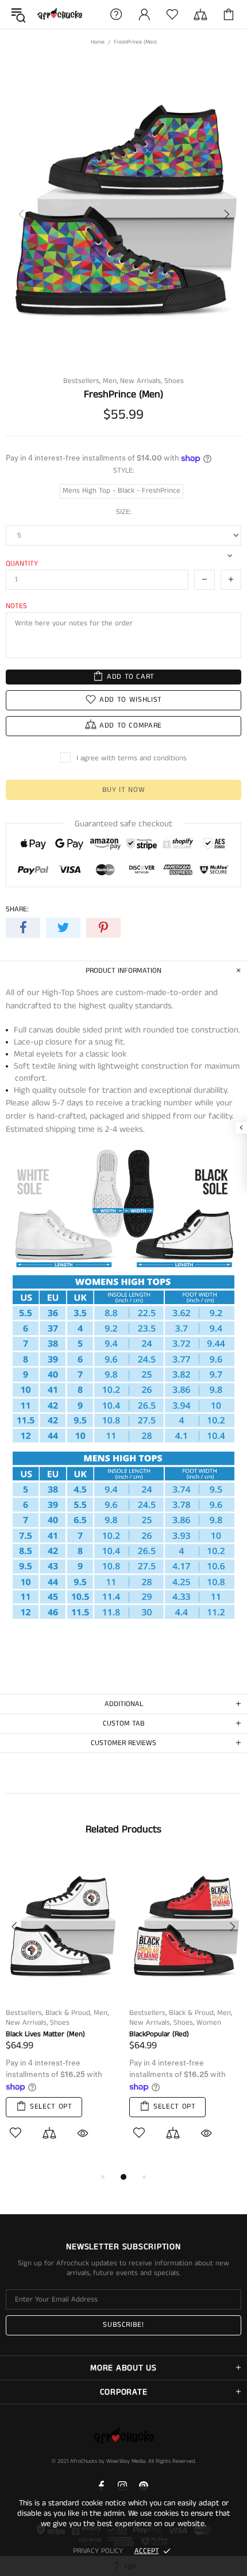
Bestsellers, (82, 381)
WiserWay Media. (126, 2461)
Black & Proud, (68, 2013)
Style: (124, 471)
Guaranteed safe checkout (123, 824)
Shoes (174, 381)
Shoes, (184, 2023)
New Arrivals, (141, 381)
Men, (110, 381)
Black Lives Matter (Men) (45, 2034)
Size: (124, 512)
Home (98, 42)
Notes (16, 606)
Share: (17, 909)
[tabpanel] (62, 2013)
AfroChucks (60, 15)
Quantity (22, 564)
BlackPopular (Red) (159, 2034)
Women (209, 2023)
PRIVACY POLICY (98, 2551)
